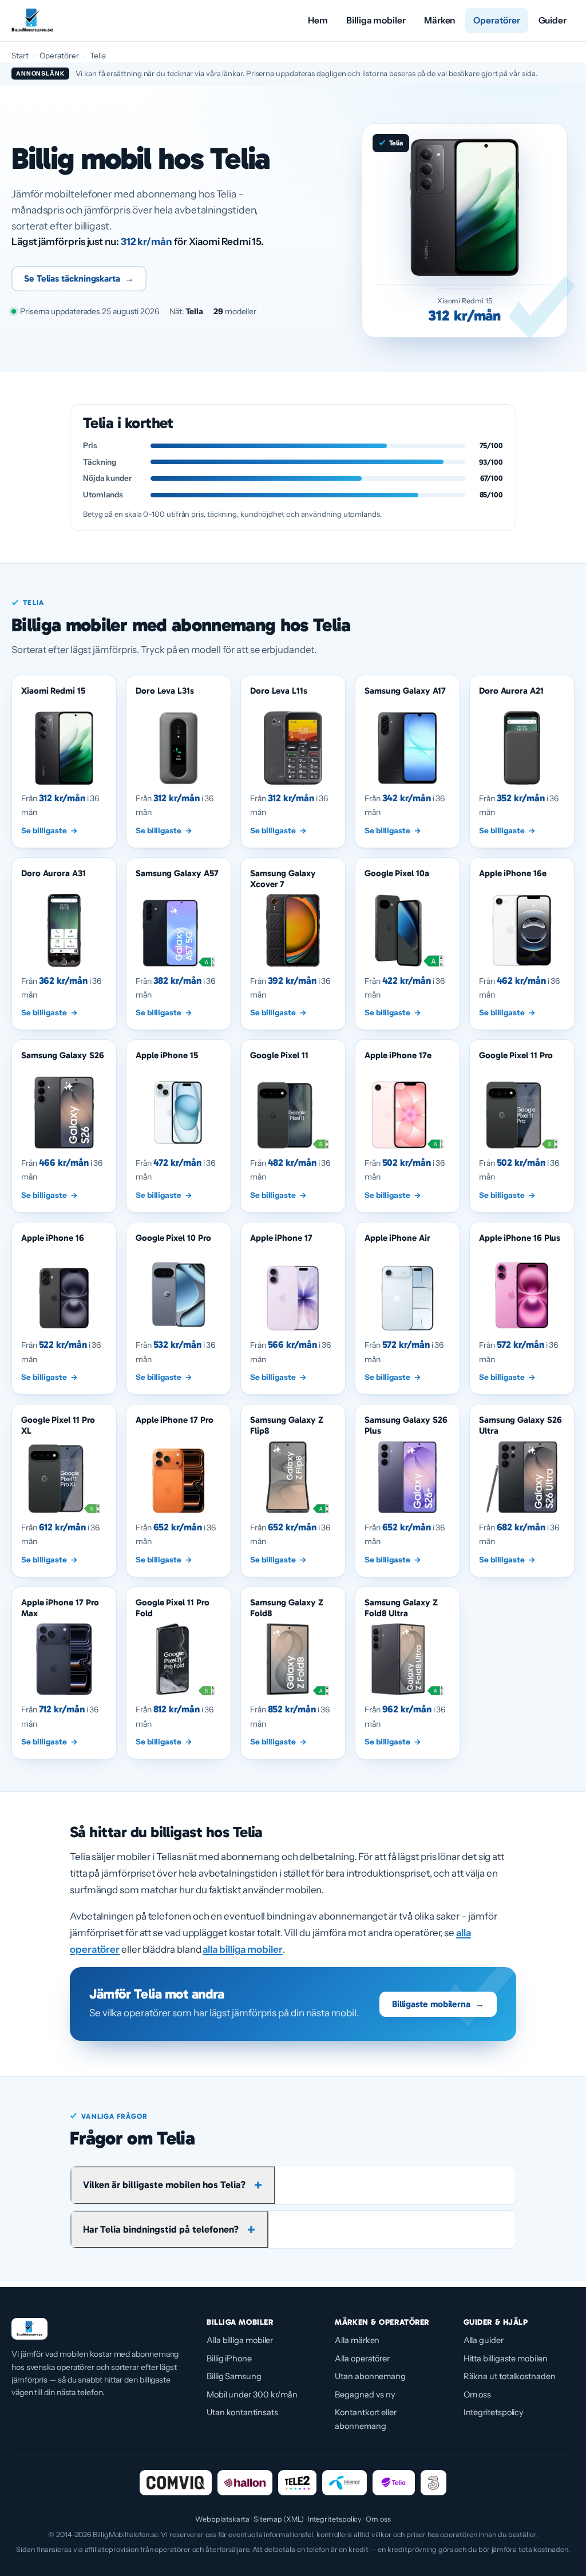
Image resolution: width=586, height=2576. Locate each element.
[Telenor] (345, 2483)
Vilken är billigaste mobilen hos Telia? (164, 2185)
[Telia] (394, 2483)
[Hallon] (245, 2483)
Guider (553, 20)
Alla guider (484, 2340)
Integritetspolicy (494, 2412)
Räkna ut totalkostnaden (510, 2376)
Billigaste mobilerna (438, 2004)
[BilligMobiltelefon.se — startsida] (32, 21)
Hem (318, 20)
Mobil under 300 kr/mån (252, 2395)
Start (20, 56)
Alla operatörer (362, 2359)
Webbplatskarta (222, 2519)
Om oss (478, 2395)
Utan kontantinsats (242, 2412)
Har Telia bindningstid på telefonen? (161, 2229)
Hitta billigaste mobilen (506, 2359)
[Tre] (433, 2483)
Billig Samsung (234, 2376)
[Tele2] (297, 2483)
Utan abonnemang (370, 2376)
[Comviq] (175, 2483)
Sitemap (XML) (279, 2519)
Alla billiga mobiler (240, 2340)
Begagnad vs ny (365, 2395)
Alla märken (357, 2340)
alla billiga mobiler (242, 1949)
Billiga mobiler (376, 20)
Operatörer (496, 20)
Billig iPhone (229, 2359)
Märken (440, 20)
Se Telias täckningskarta (79, 278)
